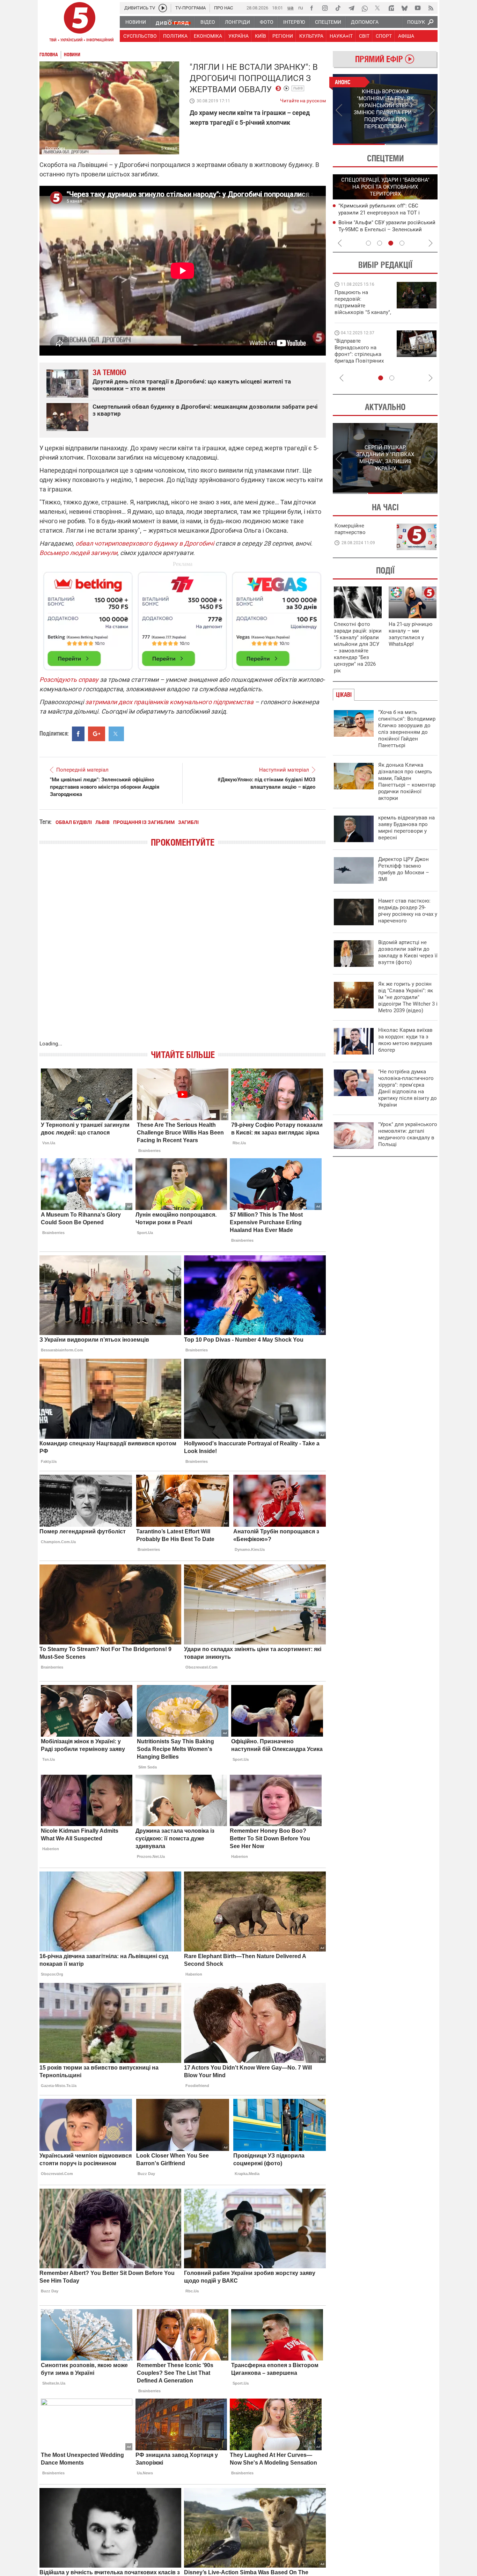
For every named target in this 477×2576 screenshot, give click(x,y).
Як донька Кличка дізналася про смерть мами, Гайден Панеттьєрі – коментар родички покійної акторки (407, 782)
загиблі (188, 822)
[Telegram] (351, 8)
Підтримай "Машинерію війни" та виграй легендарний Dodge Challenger (362, 302)
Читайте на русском (303, 99)
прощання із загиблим (144, 822)
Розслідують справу (69, 680)
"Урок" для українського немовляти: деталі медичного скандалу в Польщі (408, 1134)
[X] (378, 8)
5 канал (169, 148)
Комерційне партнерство (350, 529)
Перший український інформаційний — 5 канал (80, 23)
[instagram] (325, 8)
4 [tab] (402, 243)
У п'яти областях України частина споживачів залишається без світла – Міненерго (386, 229)
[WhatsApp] (365, 8)
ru (301, 8)
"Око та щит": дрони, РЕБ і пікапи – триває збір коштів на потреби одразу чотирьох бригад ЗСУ (363, 354)
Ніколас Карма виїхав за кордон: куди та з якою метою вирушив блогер (405, 1040)
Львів (298, 88)
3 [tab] (391, 243)
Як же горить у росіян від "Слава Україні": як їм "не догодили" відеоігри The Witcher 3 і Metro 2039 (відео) (408, 997)
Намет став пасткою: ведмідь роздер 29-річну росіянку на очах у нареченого (408, 911)
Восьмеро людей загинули (78, 553)
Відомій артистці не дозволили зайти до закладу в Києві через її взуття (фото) (408, 952)
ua (291, 8)
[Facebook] (311, 8)
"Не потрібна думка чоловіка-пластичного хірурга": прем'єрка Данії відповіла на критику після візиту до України (408, 1088)
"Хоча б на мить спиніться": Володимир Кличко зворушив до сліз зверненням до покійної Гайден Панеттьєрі (407, 729)
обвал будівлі (74, 822)
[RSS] (431, 8)
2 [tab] (412, 144)
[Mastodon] (391, 8)
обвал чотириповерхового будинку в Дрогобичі (145, 543)
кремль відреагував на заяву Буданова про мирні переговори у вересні (406, 828)
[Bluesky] (404, 8)
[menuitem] (135, 22)
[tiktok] (338, 8)
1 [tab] (359, 144)
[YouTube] (418, 8)
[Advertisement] (183, 618)
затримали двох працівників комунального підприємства (169, 702)
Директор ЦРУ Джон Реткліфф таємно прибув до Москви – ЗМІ (404, 869)
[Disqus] (183, 951)
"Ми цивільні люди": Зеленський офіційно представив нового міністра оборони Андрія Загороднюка (105, 787)
